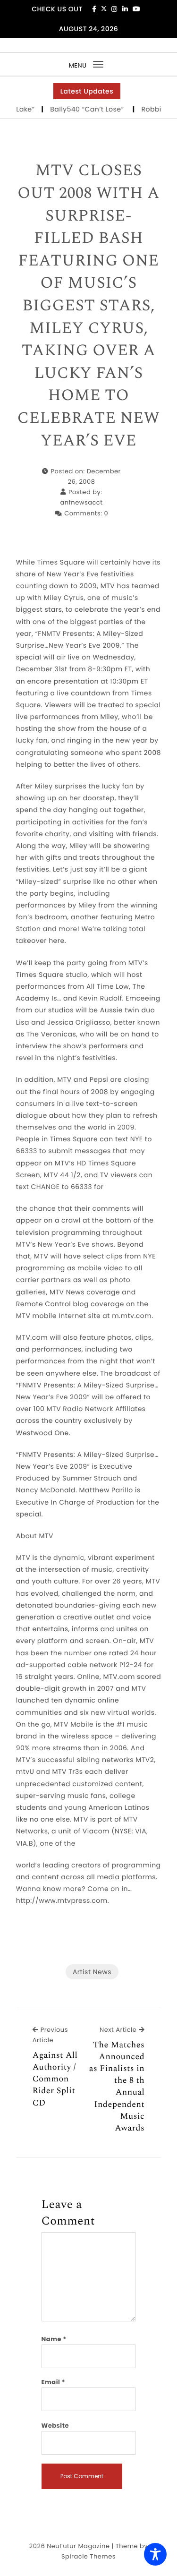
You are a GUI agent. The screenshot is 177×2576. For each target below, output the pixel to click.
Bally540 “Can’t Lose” (78, 109)
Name (54, 2339)
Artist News (92, 1972)
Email (54, 2382)
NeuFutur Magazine (78, 2546)
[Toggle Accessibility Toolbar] (155, 2554)
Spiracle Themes (88, 2556)
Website (55, 2426)
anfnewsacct (81, 502)
